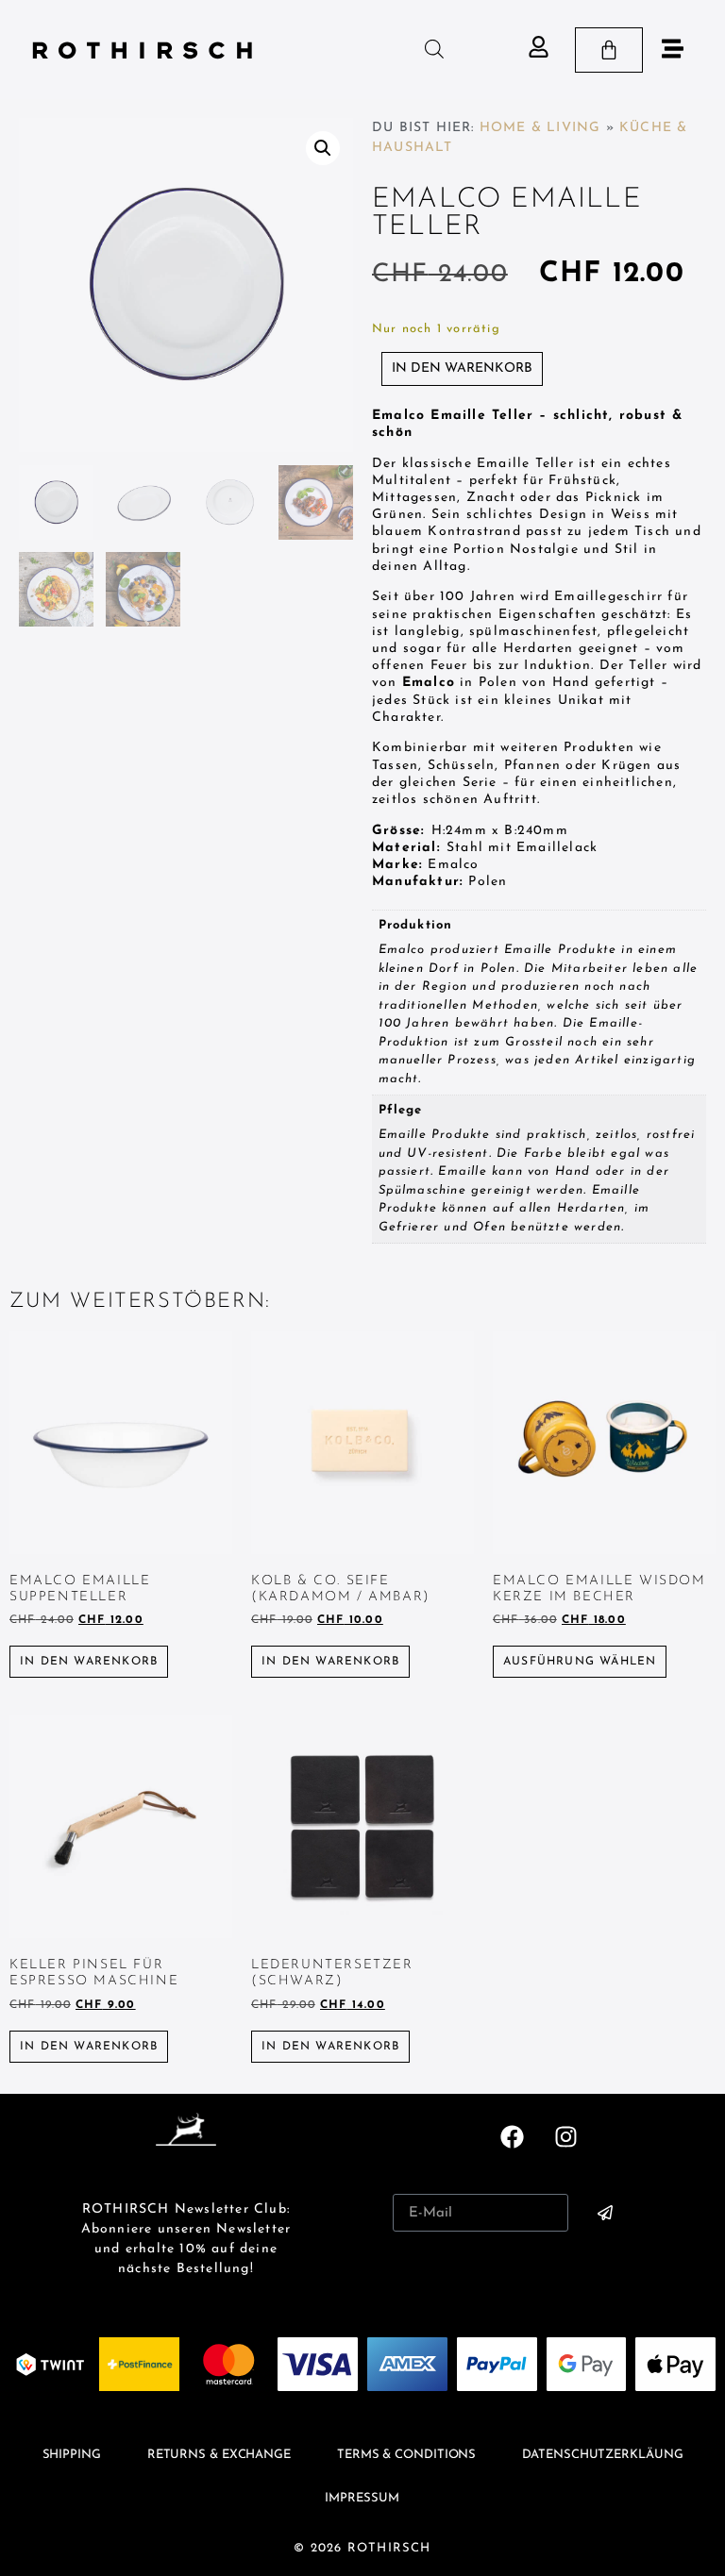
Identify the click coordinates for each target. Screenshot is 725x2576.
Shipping (72, 2455)
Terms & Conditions (406, 2455)
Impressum (362, 2498)
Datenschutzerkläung (602, 2455)
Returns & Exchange (219, 2455)
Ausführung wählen (580, 1662)
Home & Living (540, 128)
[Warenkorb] (609, 50)
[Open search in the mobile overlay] (434, 50)
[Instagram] (565, 2136)
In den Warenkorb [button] (89, 1662)
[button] (323, 148)
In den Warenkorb (462, 368)
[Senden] (605, 2213)
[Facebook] (513, 2136)
